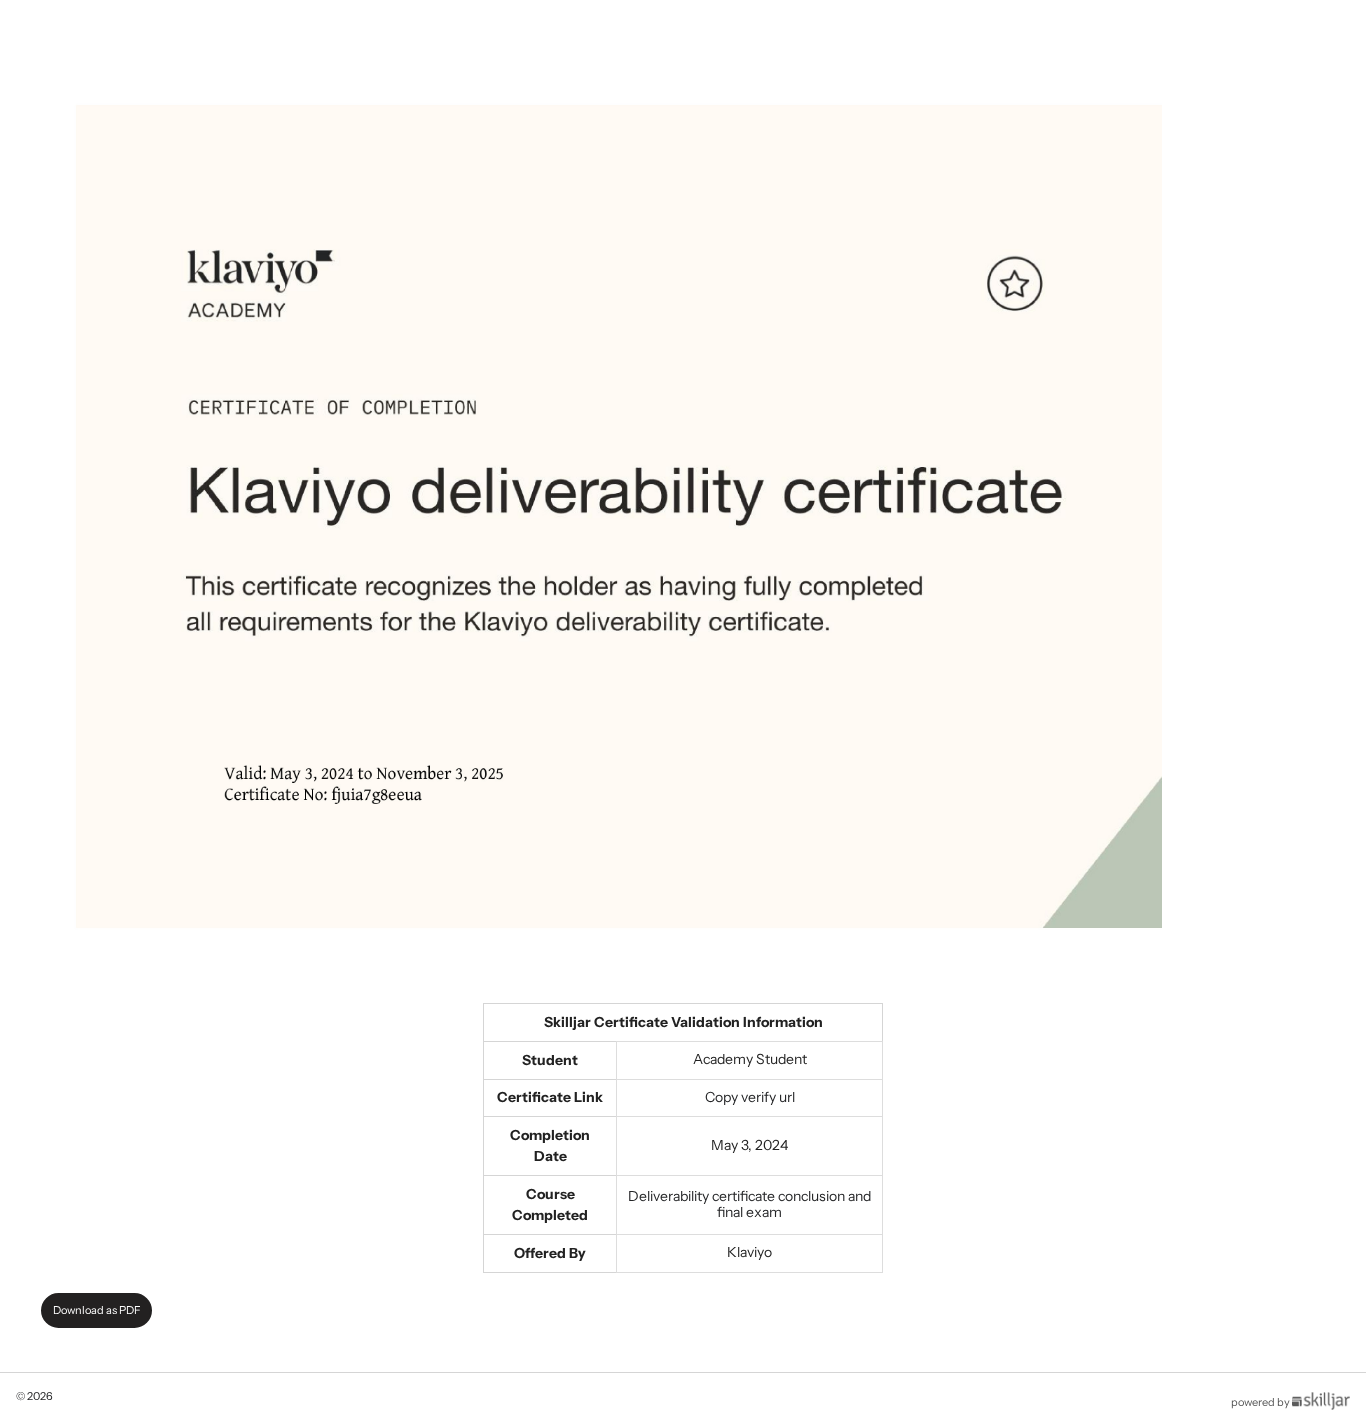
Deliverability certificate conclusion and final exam (749, 1204)
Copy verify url (750, 1097)
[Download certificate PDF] (619, 515)
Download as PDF (97, 1310)
